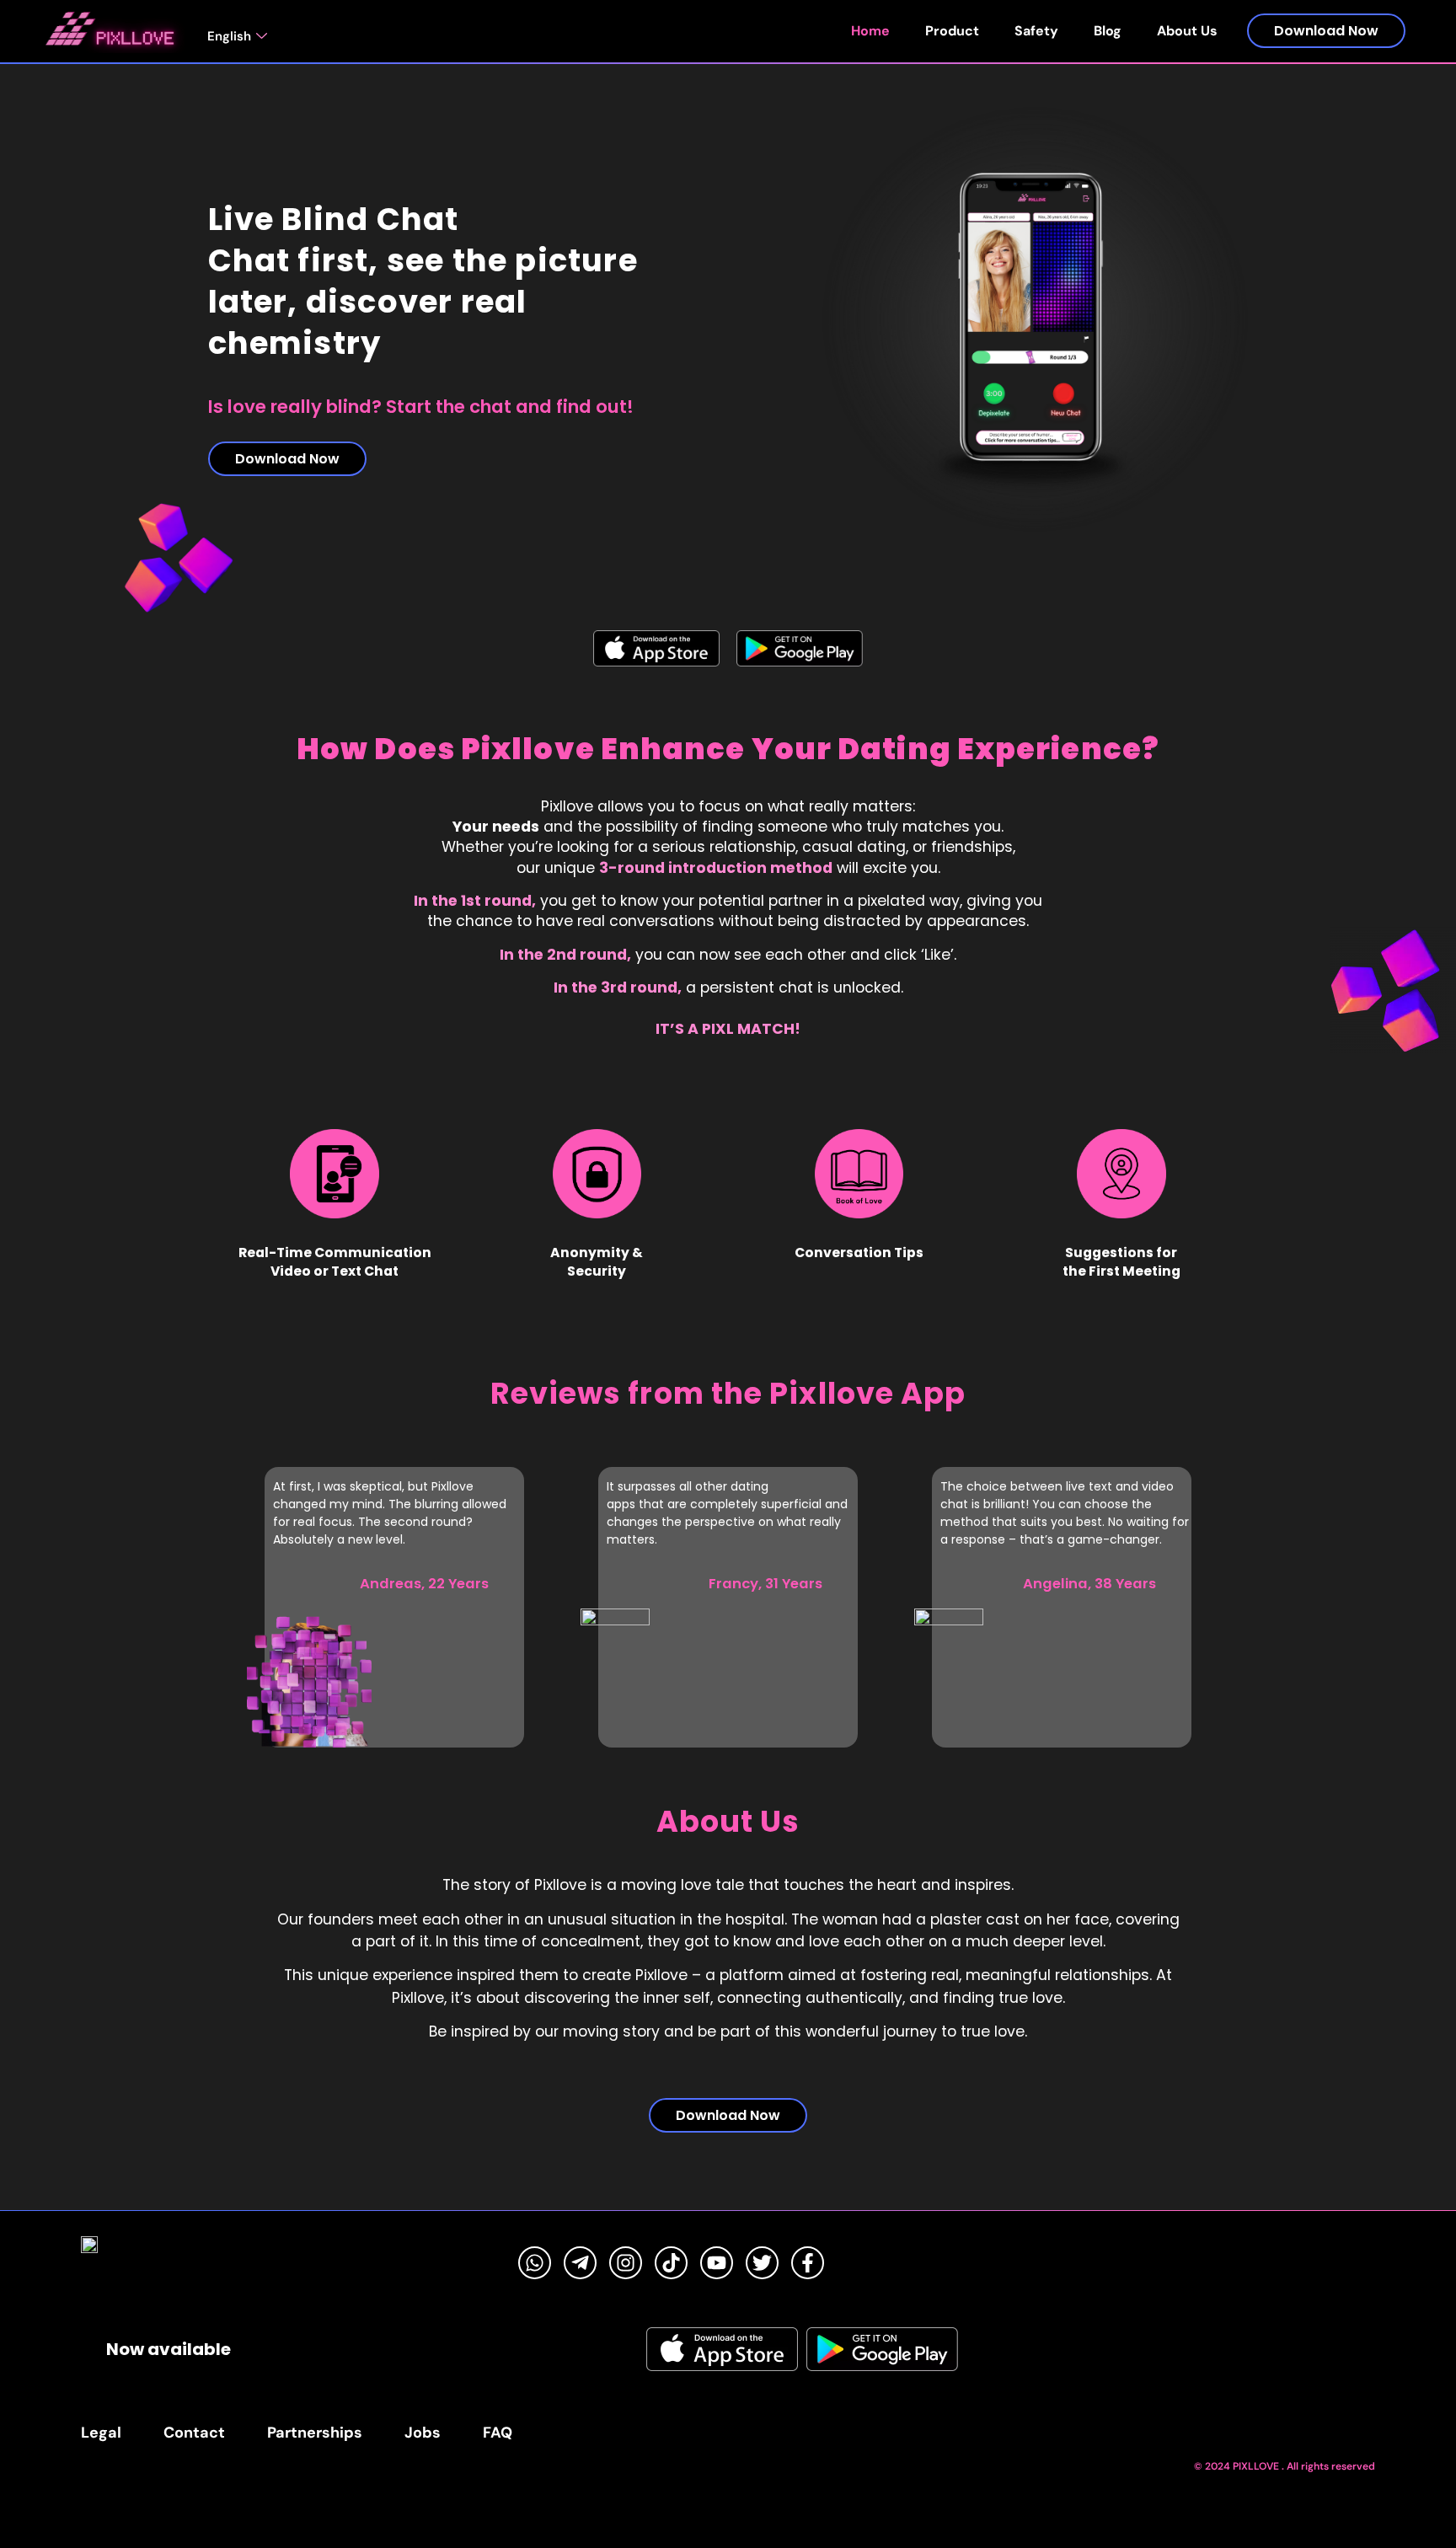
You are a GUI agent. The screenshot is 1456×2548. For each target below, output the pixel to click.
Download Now (1326, 31)
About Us (1187, 31)
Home (870, 31)
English (229, 36)
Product (952, 31)
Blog (1108, 31)
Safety (1036, 31)
